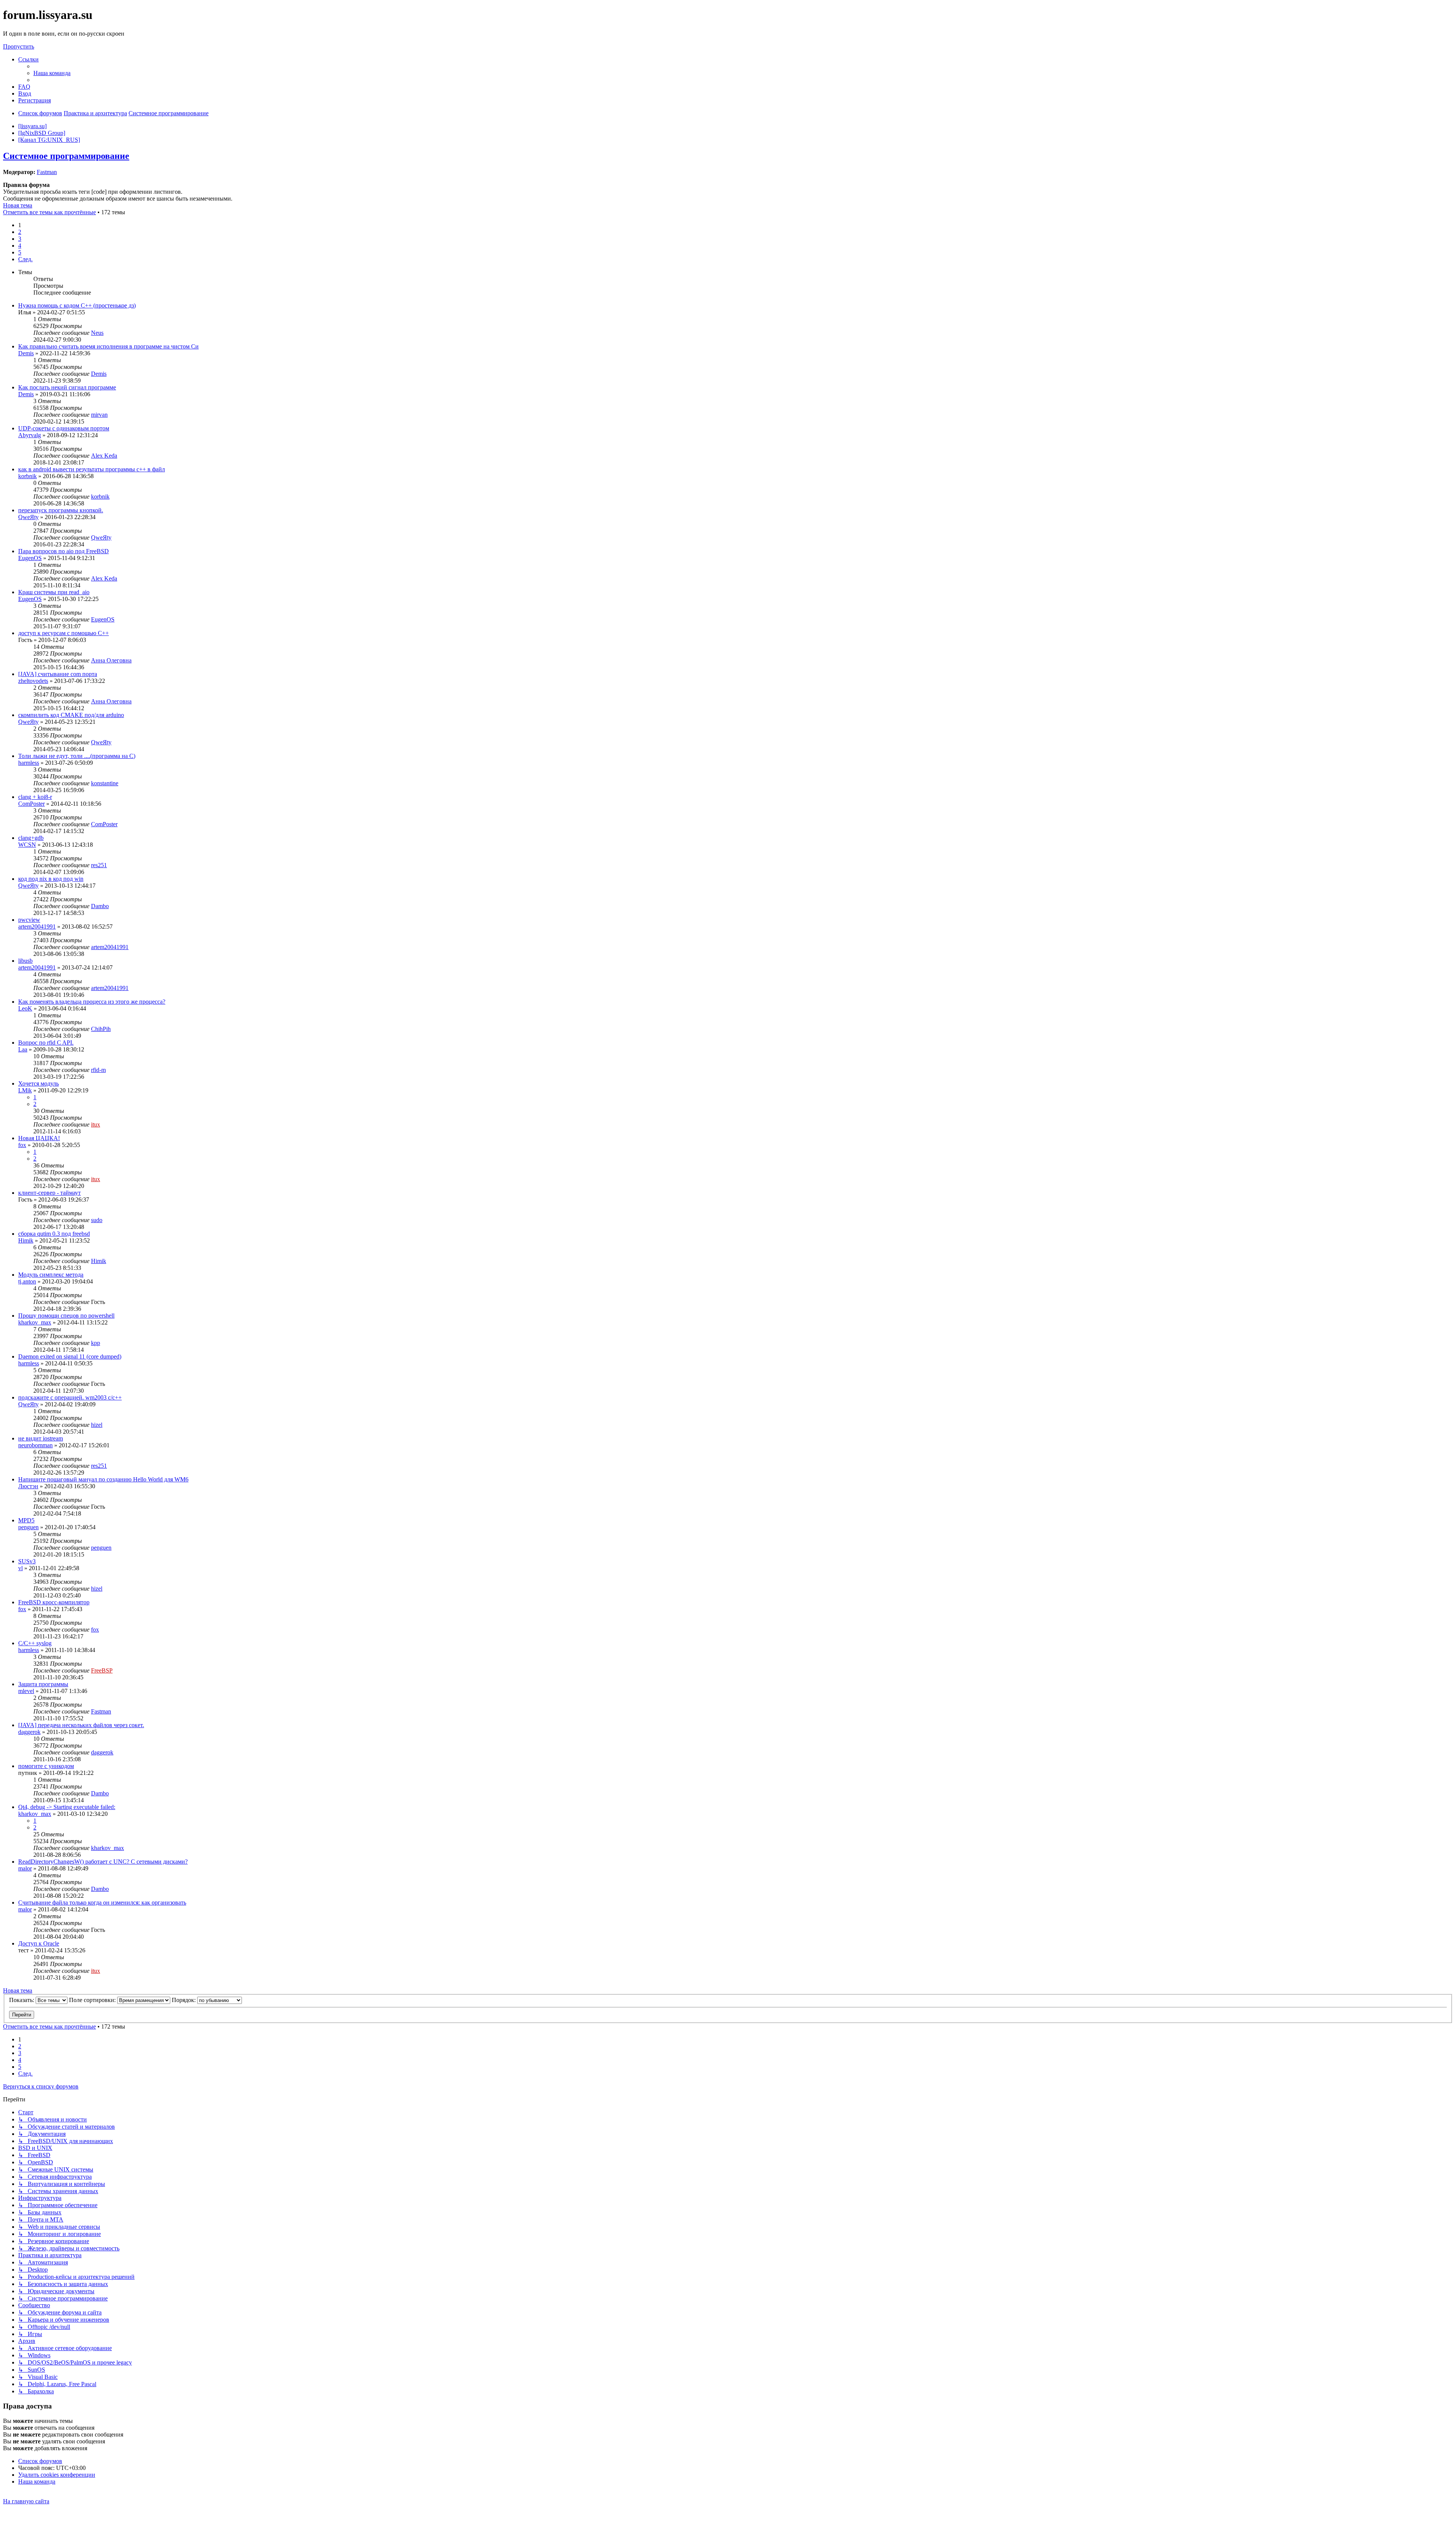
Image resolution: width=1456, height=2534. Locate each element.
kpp (96, 1343)
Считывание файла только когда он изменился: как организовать (102, 1902)
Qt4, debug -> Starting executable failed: (67, 1807)
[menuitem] (52, 73)
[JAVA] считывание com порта (58, 674)
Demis (26, 353)
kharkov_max (35, 1322)
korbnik (27, 476)
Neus (97, 333)
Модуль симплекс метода (51, 1275)
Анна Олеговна (111, 660)
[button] (25, 259)
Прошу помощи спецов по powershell (66, 1316)
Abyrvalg (30, 435)
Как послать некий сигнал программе (67, 387)
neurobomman (35, 1445)
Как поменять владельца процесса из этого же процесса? (92, 1002)
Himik (26, 1240)
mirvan (99, 415)
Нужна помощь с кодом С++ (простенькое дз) (77, 305)
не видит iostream (41, 1438)
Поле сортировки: (93, 2000)
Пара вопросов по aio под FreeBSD (64, 551)
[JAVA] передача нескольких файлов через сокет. (81, 1725)
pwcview (29, 920)
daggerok (29, 1732)
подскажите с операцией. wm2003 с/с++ (70, 1397)
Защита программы (43, 1684)
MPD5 (26, 1520)
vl (20, 1568)
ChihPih (101, 1029)
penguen (28, 1527)
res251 (99, 865)
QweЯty (28, 517)
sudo (97, 1220)
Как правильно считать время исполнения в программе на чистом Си (108, 346)
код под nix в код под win (51, 879)
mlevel (26, 1691)
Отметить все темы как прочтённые (49, 212)
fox (22, 1145)
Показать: (22, 2000)
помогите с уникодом (46, 1766)
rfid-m (98, 1070)
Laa (23, 1049)
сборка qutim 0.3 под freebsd (54, 1234)
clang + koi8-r (35, 797)
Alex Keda (104, 456)
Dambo (100, 906)
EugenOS (30, 558)
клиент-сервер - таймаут (49, 1193)
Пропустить (19, 46)
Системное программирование (66, 156)
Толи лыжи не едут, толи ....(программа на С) (77, 756)
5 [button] (20, 252)
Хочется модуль (38, 1083)
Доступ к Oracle (39, 1943)
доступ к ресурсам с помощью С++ (64, 633)
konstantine (105, 783)
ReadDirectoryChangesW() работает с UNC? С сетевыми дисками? (103, 1862)
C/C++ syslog (35, 1643)
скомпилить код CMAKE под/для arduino (71, 715)
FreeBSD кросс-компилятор (54, 1602)
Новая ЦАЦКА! (39, 1138)
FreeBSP (102, 1670)
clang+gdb (31, 838)
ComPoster (31, 804)
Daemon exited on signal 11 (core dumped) (70, 1356)
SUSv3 (27, 1561)
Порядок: (184, 2000)
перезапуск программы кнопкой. (61, 510)
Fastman (47, 172)
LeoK (25, 1008)
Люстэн (28, 1486)
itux (96, 1124)
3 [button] (20, 239)
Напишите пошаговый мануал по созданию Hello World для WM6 (103, 1479)
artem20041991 (37, 927)
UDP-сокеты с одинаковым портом (64, 428)
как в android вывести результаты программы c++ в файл (92, 469)
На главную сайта (26, 2501)
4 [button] (20, 246)
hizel (97, 1425)
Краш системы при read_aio (54, 592)
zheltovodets (33, 681)
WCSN (27, 845)
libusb (25, 961)
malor (25, 1868)
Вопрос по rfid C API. (46, 1043)
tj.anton (27, 1281)
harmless (29, 763)
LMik (25, 1090)
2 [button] (20, 232)
